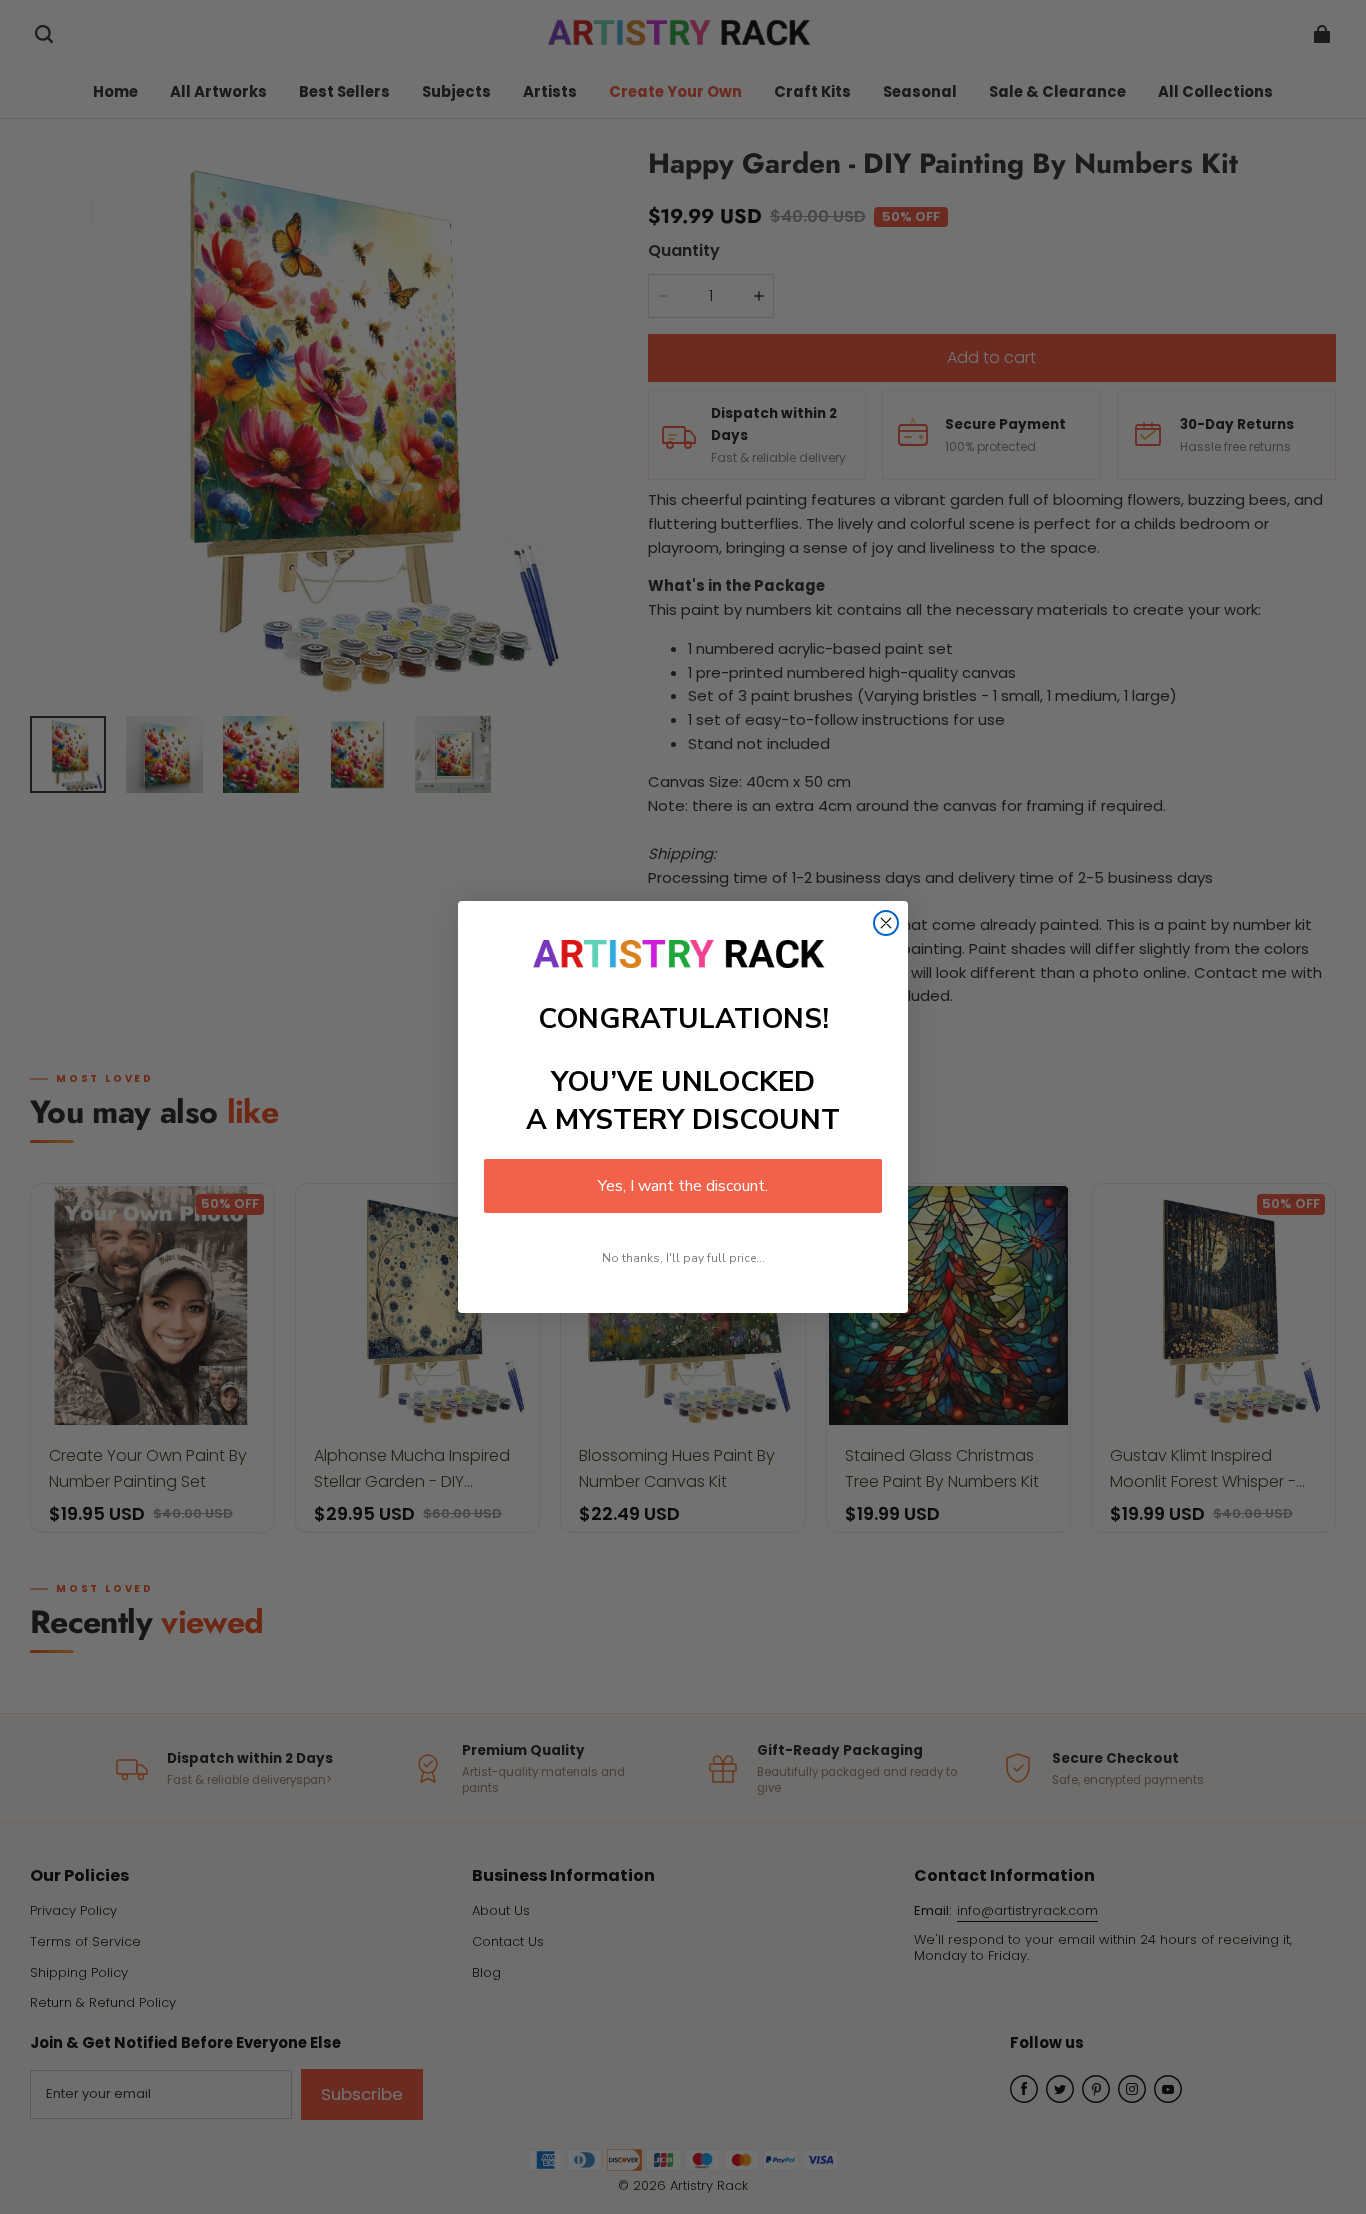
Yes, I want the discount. (683, 1186)
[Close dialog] (886, 923)
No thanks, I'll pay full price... (683, 1258)
